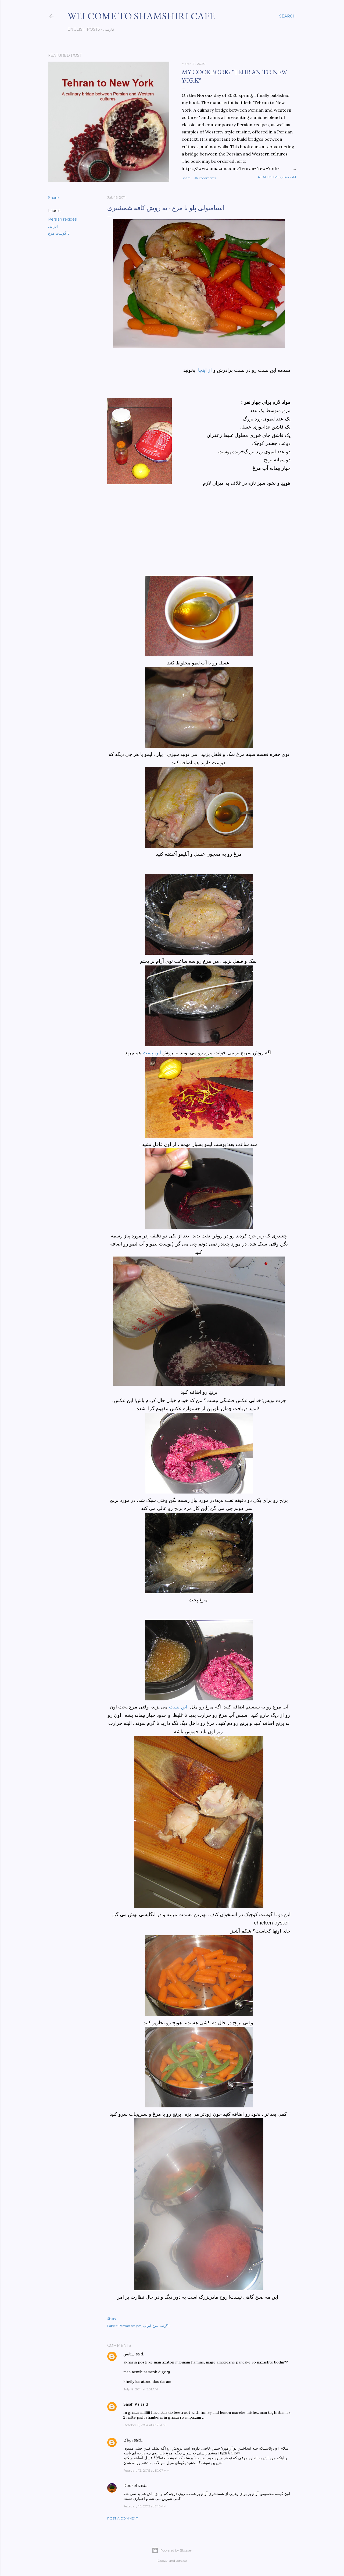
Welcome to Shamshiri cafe (141, 16)
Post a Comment (123, 2518)
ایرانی (53, 226)
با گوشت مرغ (59, 233)
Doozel (130, 2486)
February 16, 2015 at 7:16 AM (145, 2506)
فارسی (109, 29)
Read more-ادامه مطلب (277, 177)
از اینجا (206, 370)
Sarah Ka (131, 2404)
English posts (84, 29)
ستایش (129, 2354)
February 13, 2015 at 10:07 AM (146, 2470)
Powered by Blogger (176, 2550)
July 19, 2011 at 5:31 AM (141, 2389)
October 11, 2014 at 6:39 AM (144, 2425)
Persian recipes (62, 219)
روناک (128, 2440)
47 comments (205, 178)
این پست (153, 1053)
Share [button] (186, 178)
